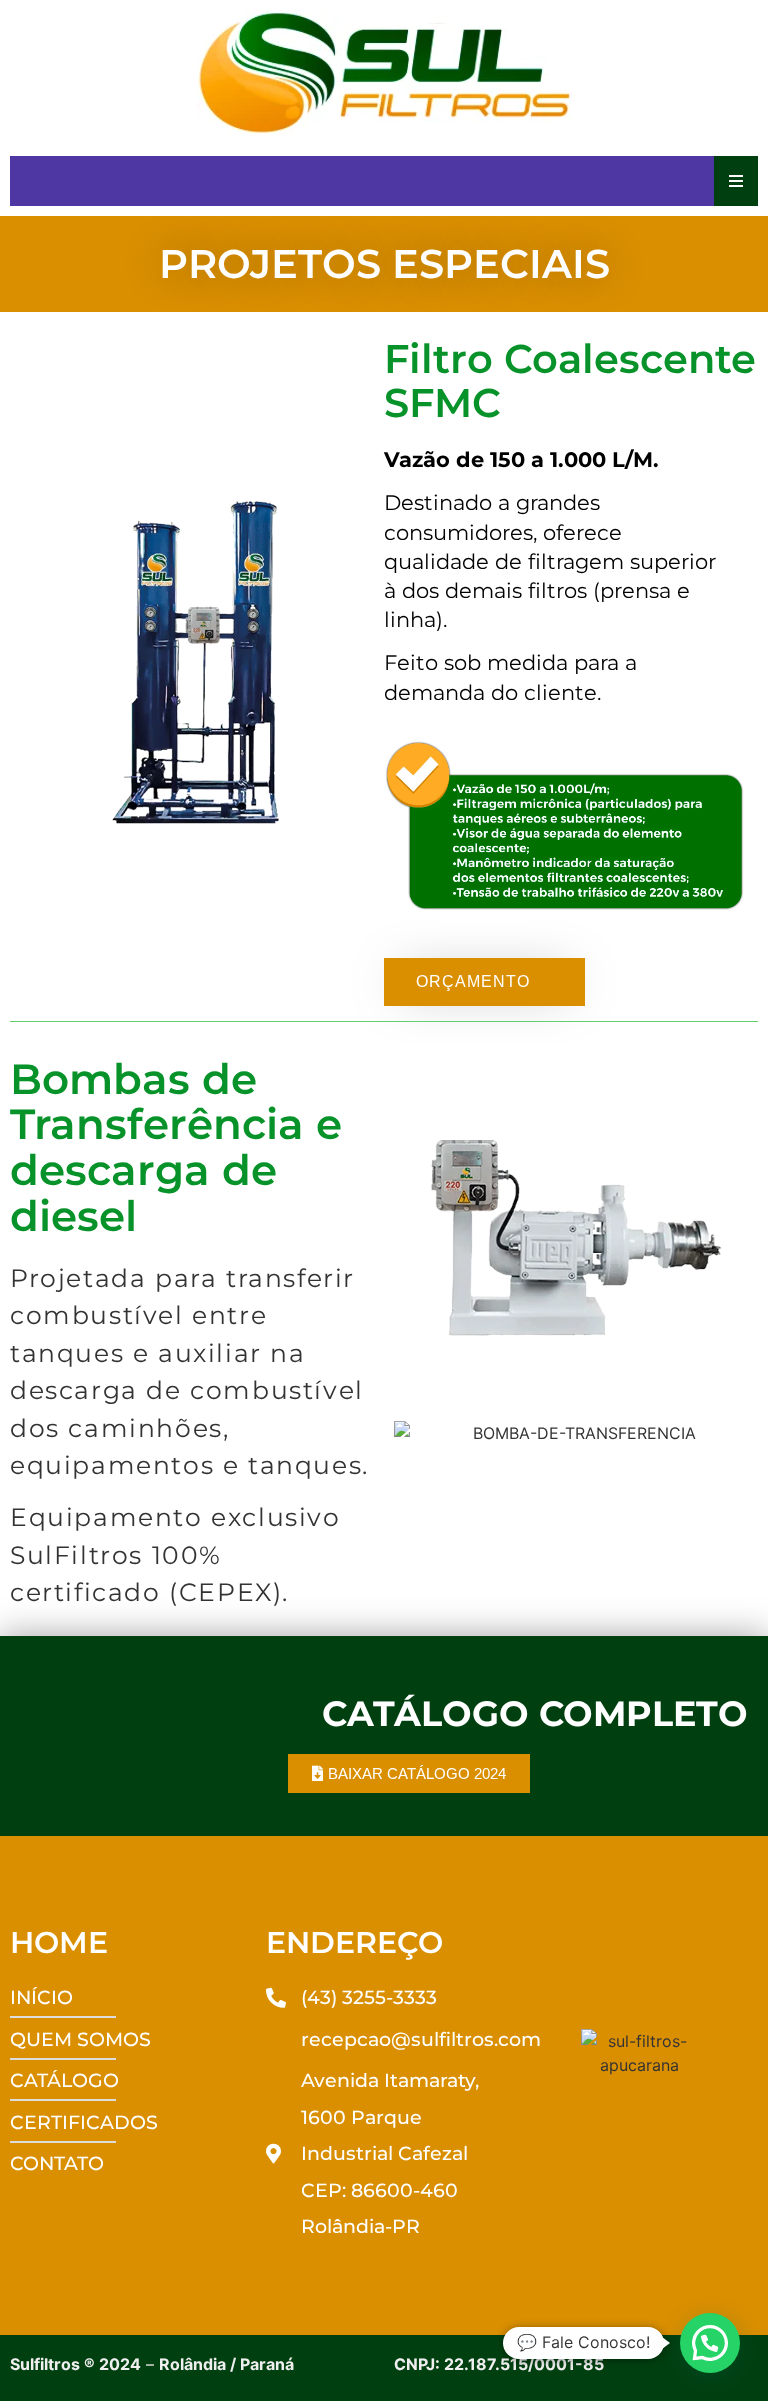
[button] (710, 2343)
